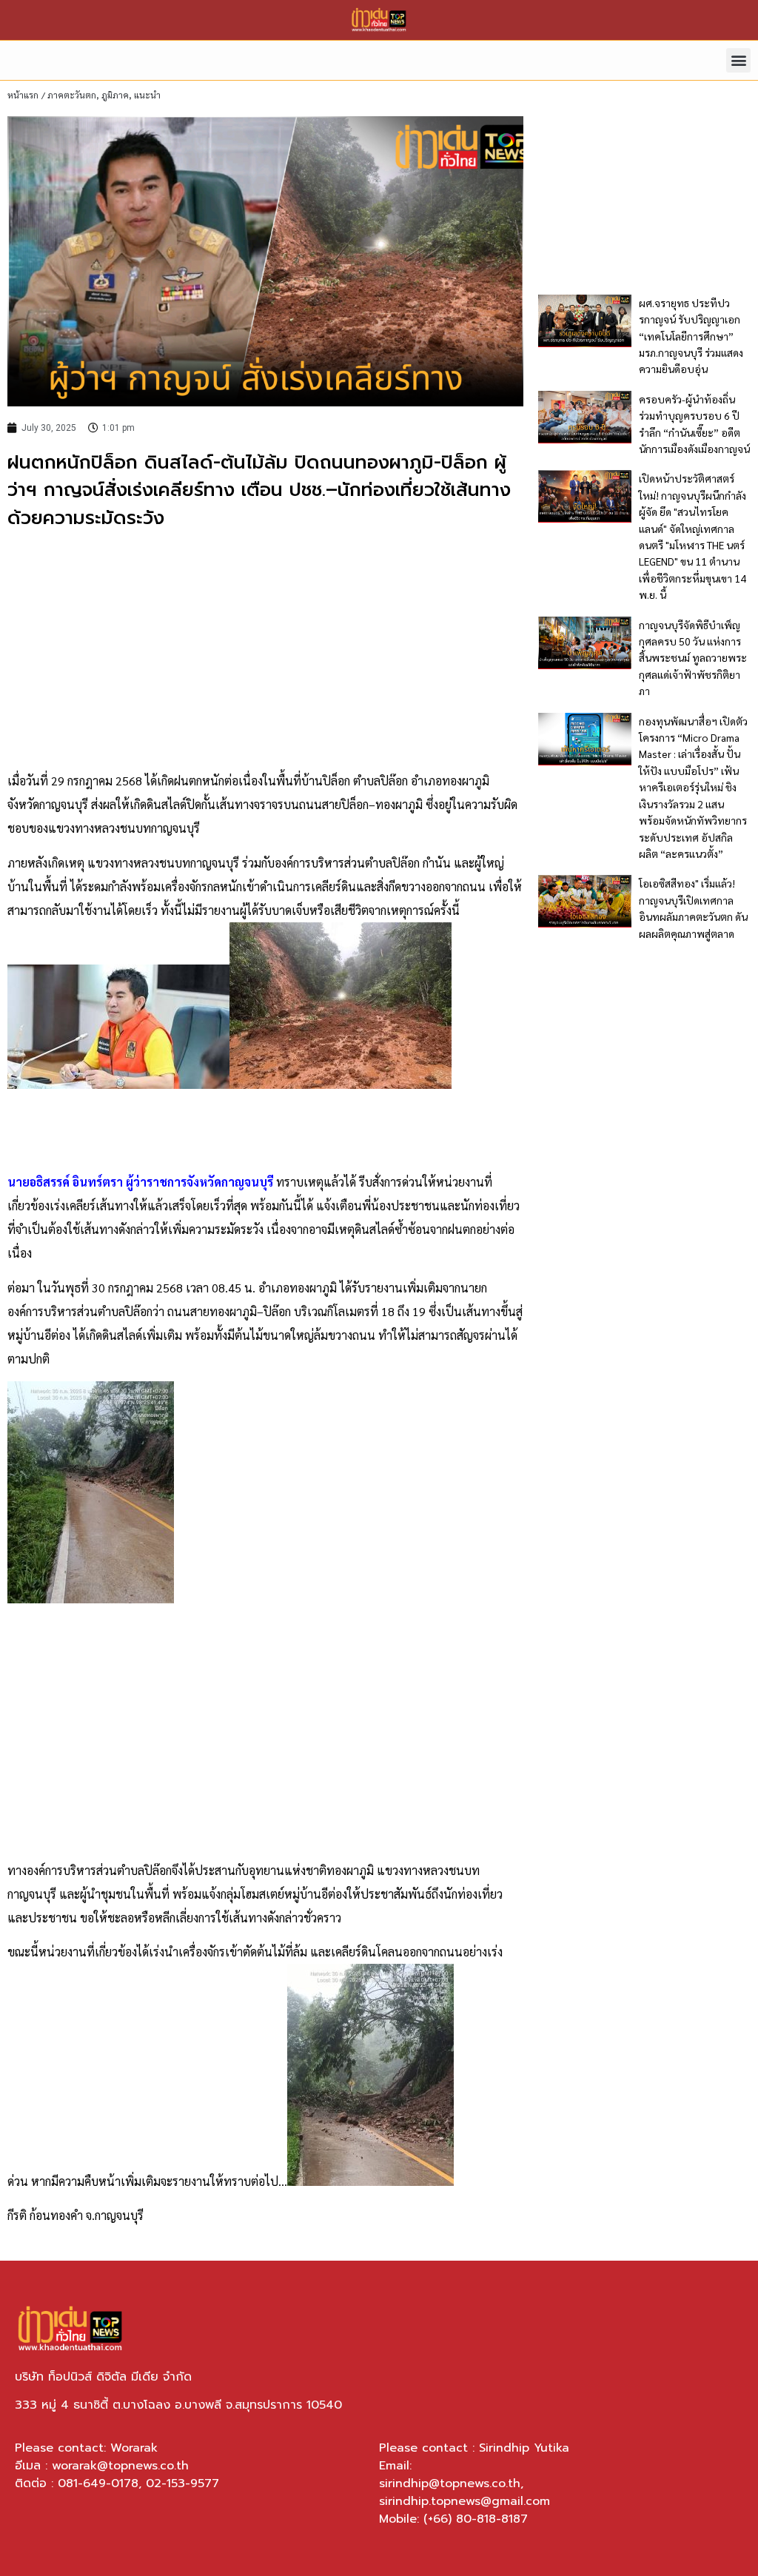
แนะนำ (147, 95)
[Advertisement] (265, 651)
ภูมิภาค (115, 95)
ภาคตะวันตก (72, 95)
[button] (738, 60)
